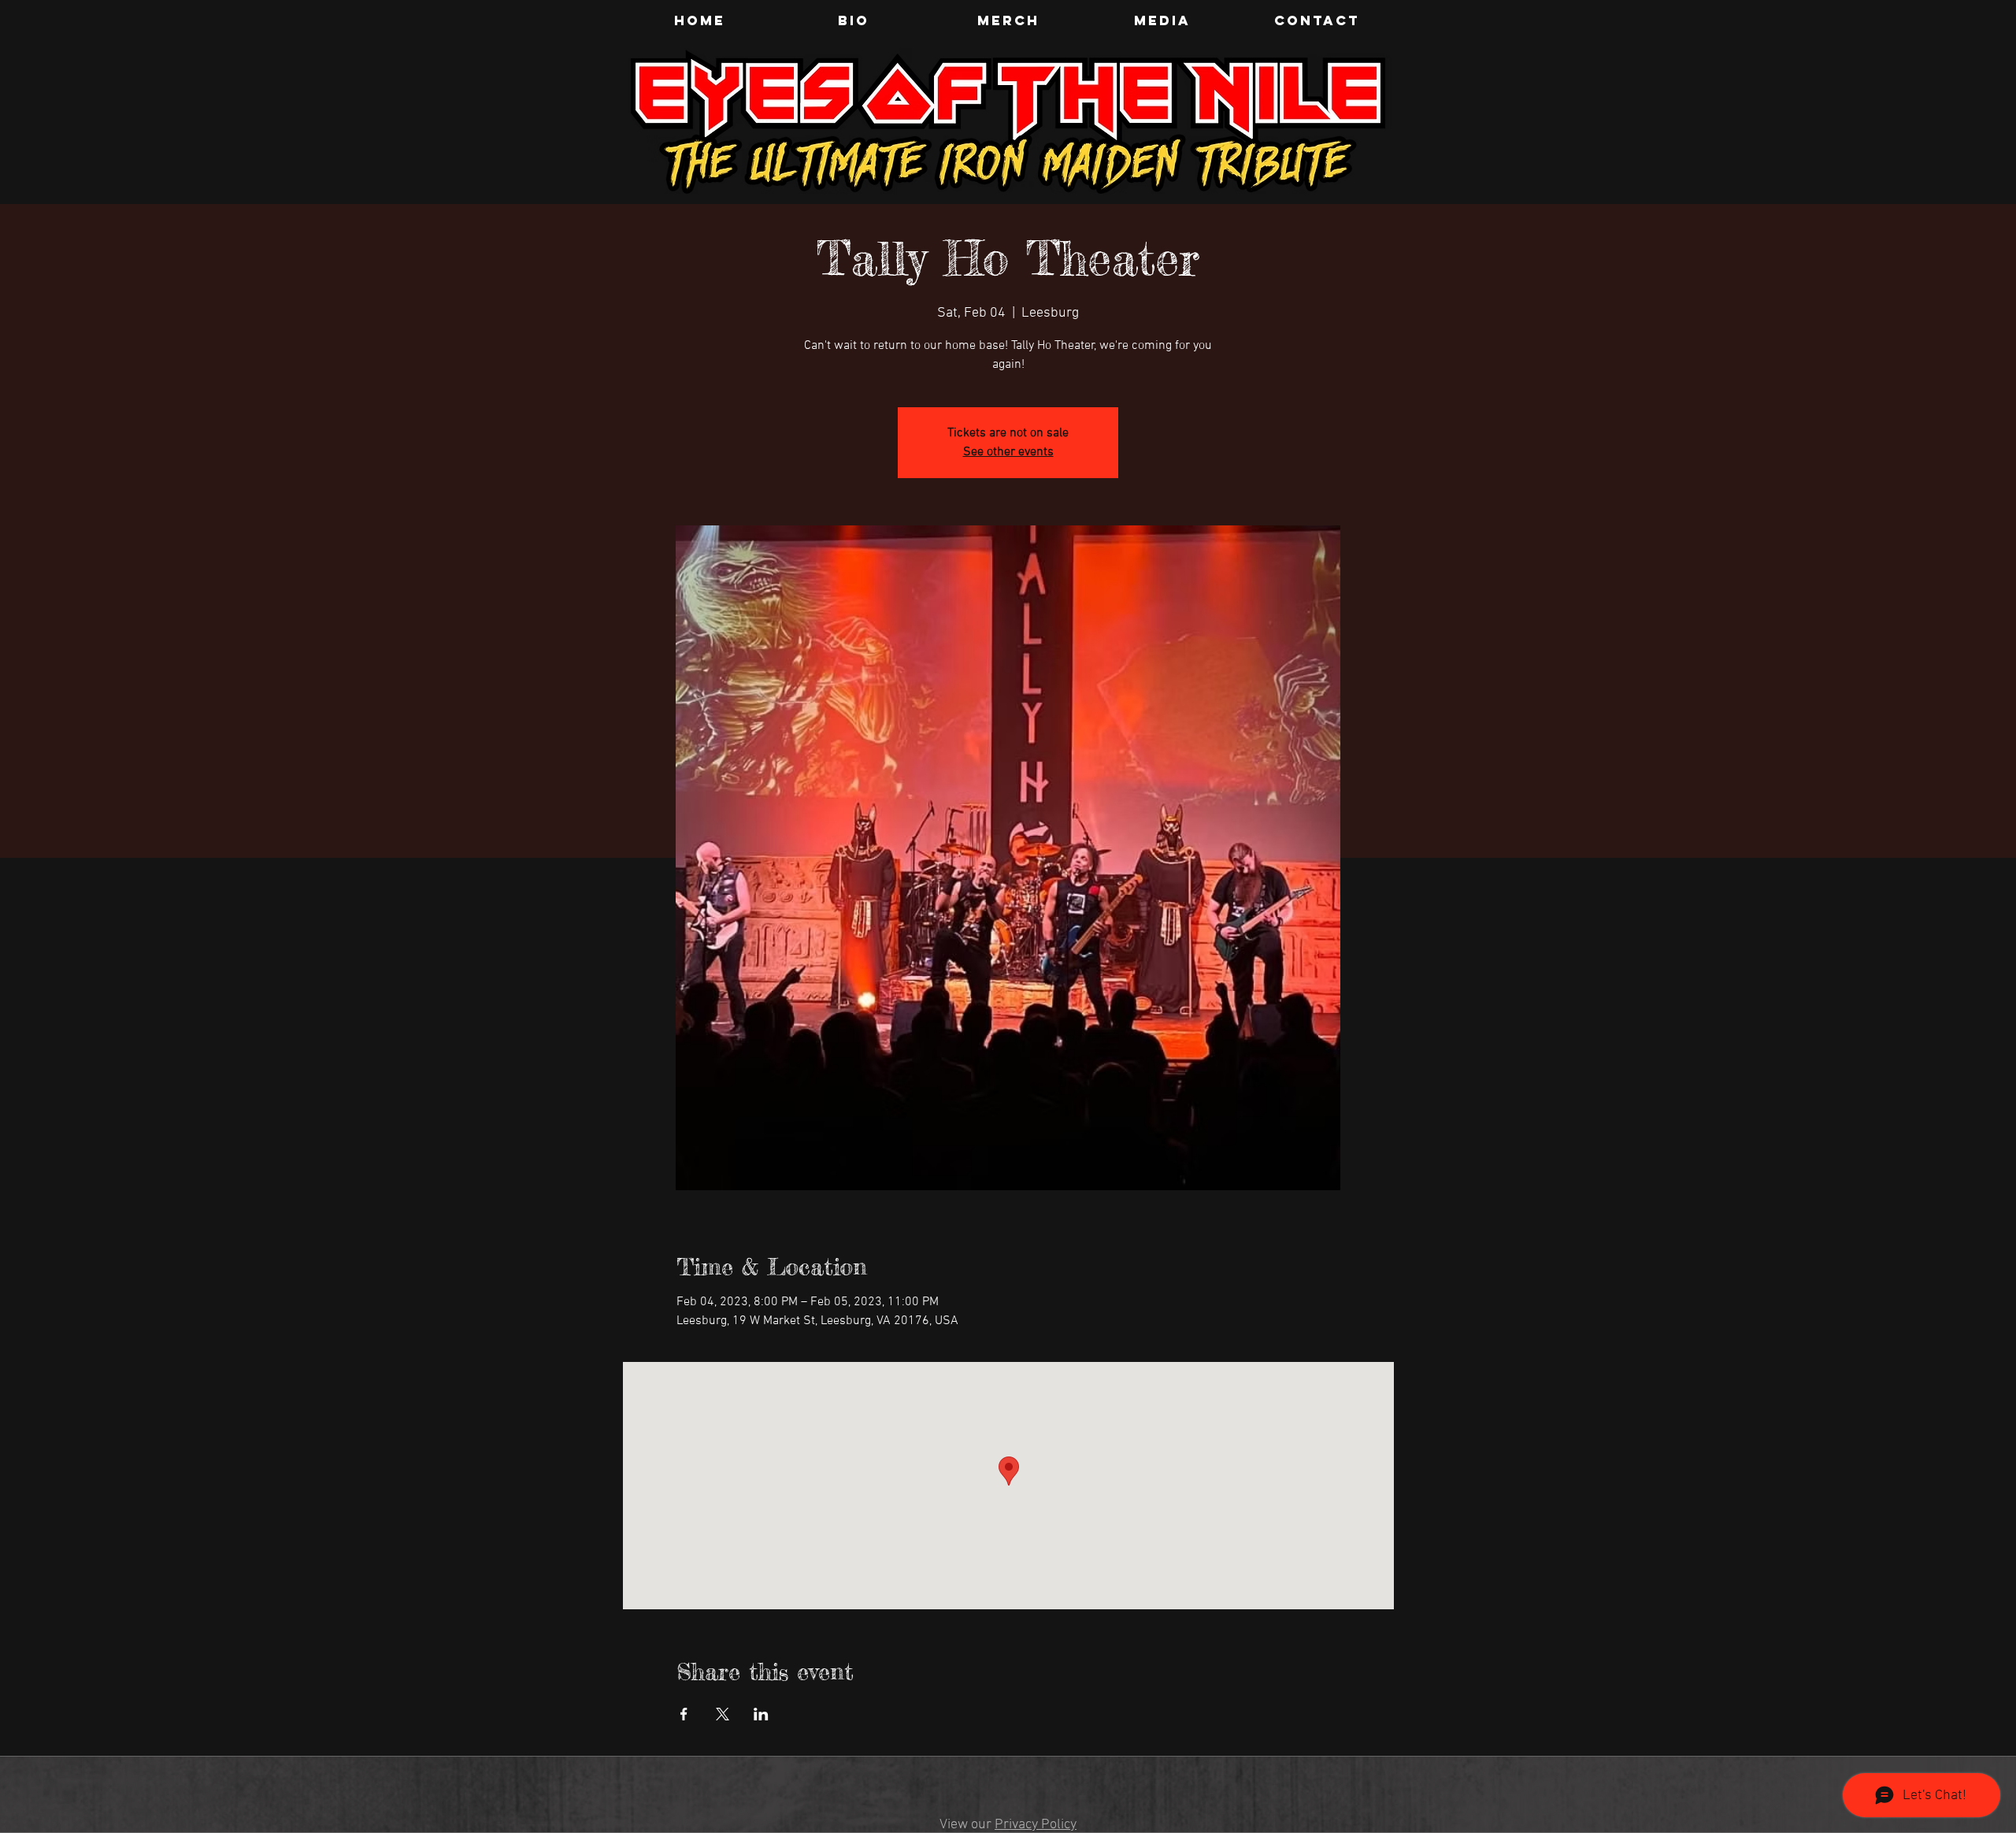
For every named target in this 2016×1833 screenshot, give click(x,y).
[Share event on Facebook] (684, 1714)
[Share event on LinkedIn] (761, 1714)
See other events (1008, 452)
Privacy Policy (1036, 1825)
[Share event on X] (723, 1714)
